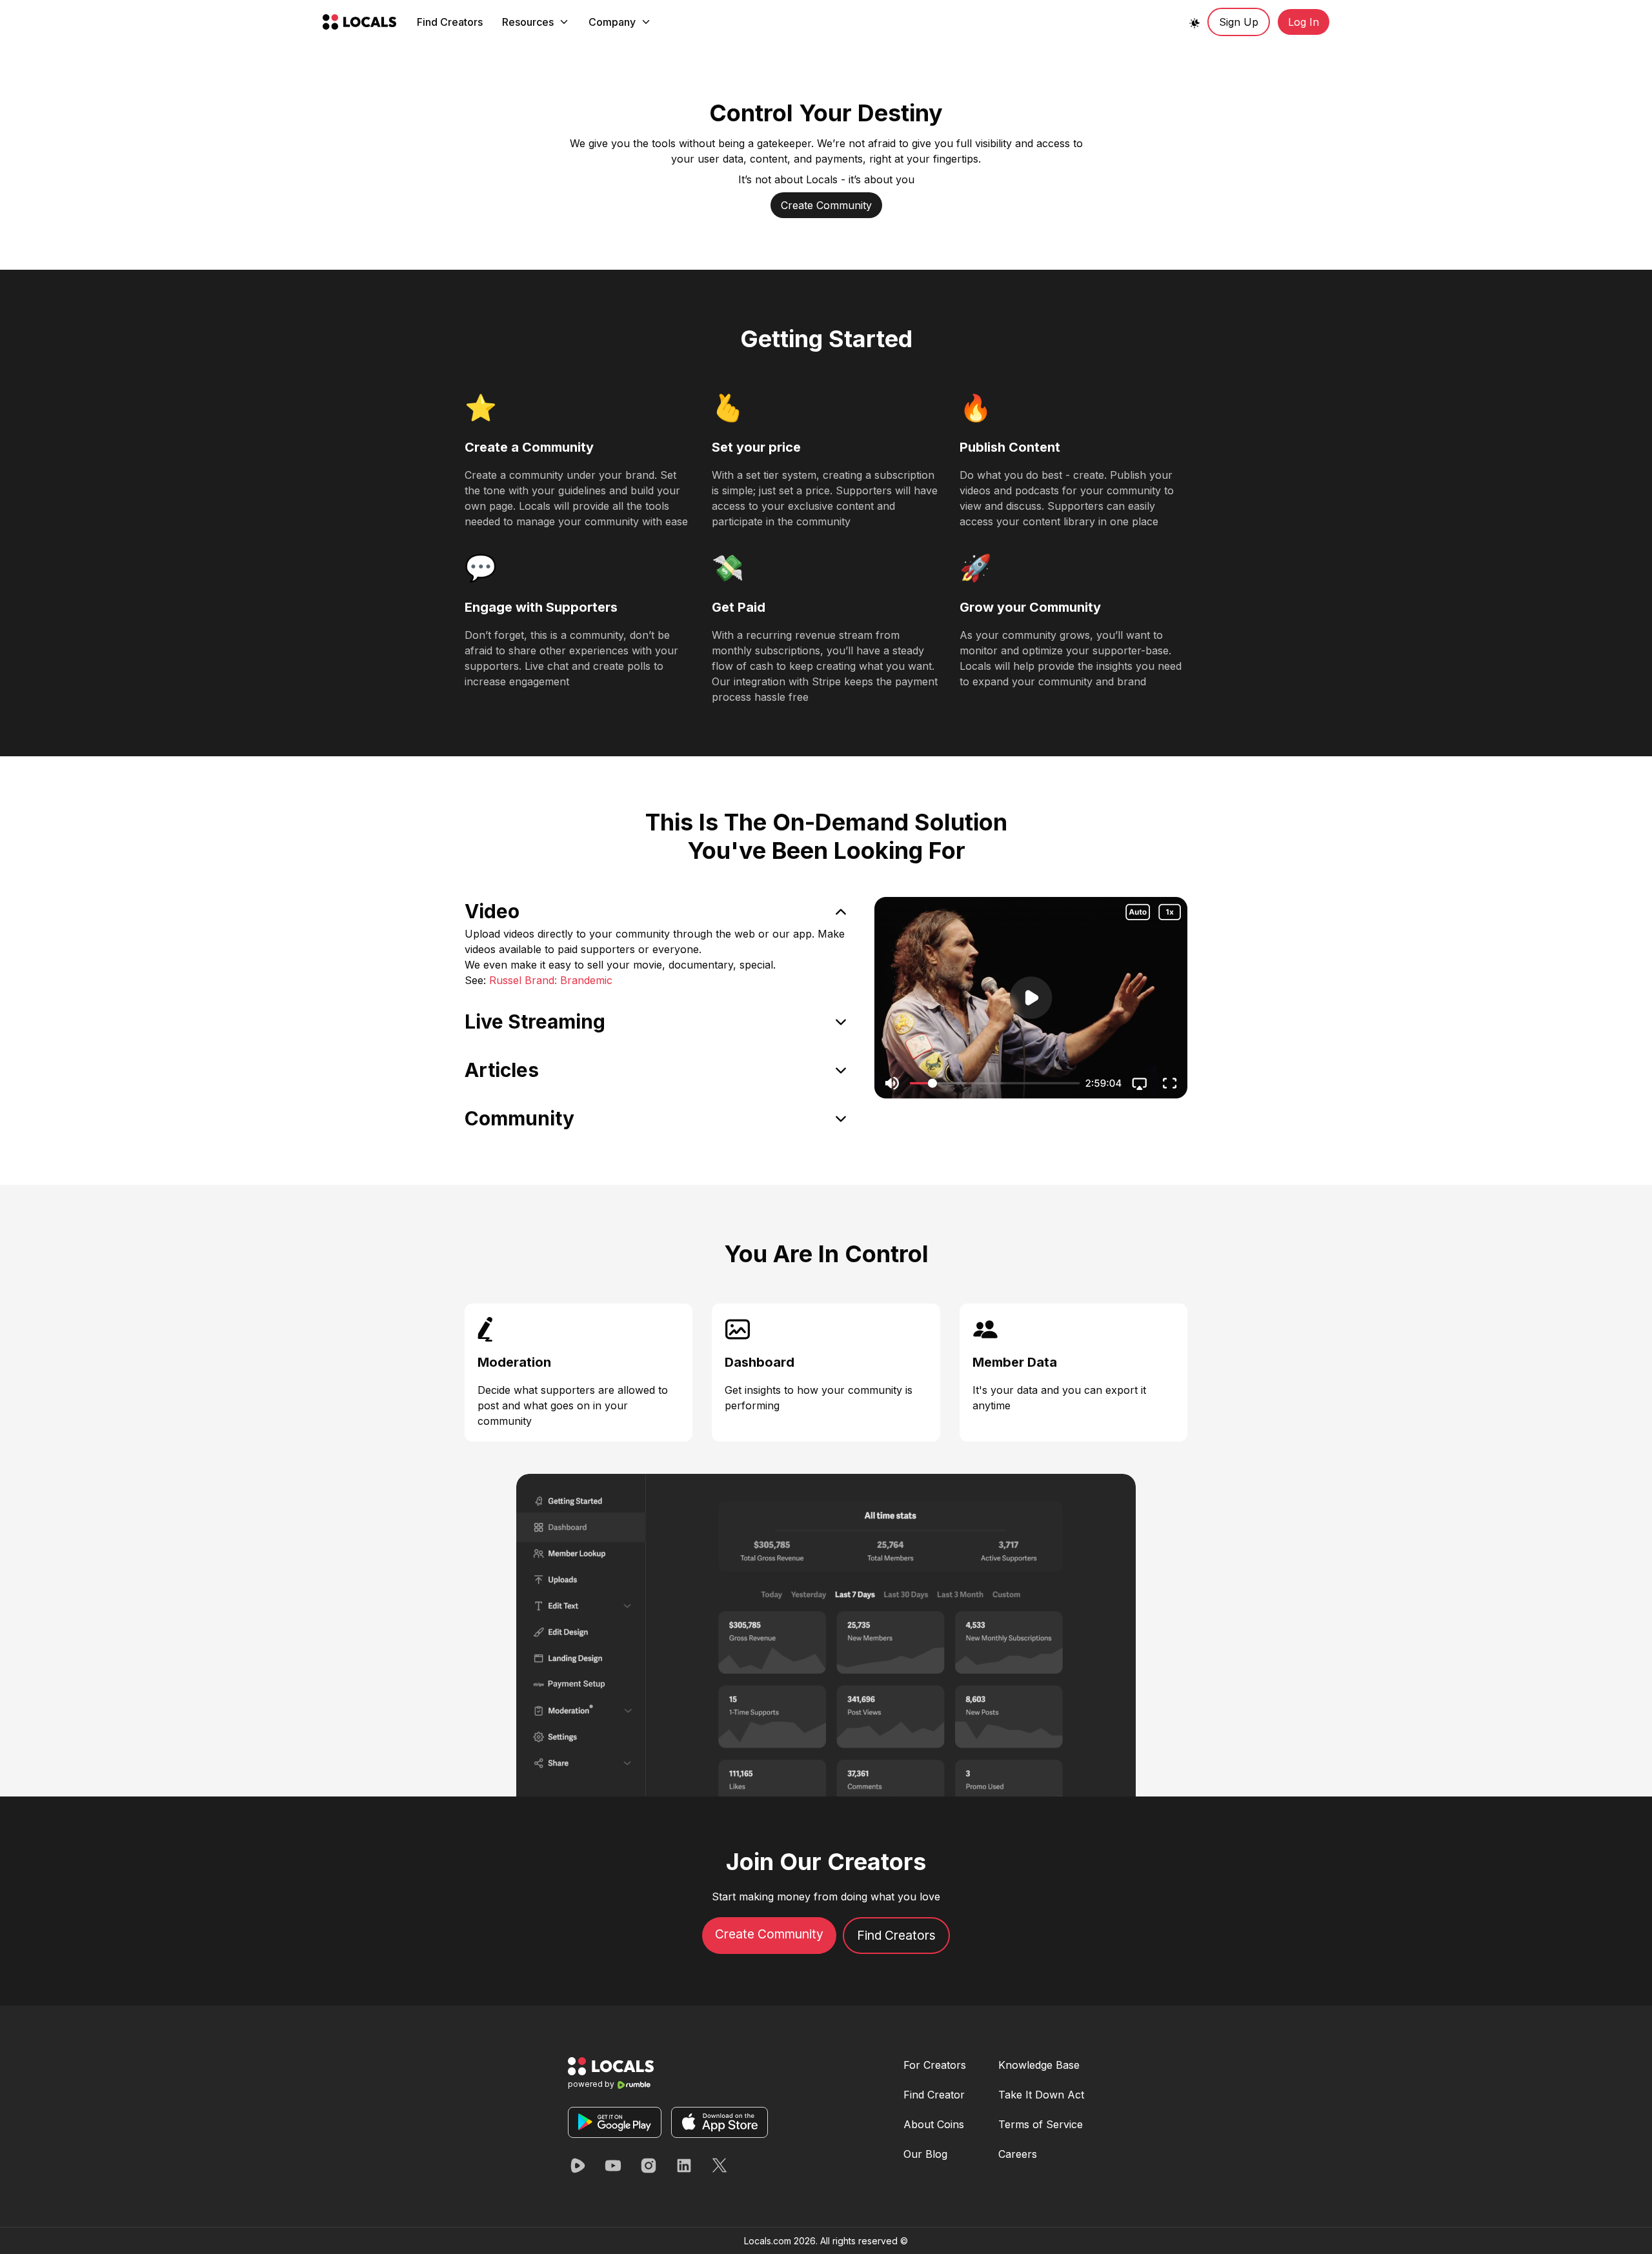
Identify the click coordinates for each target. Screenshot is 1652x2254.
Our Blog (925, 2154)
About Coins (934, 2124)
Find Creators (450, 22)
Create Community (826, 205)
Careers (1018, 2154)
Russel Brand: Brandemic (551, 980)
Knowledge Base (1039, 2065)
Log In (1304, 22)
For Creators (935, 2065)
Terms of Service (1041, 2124)
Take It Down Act (1041, 2095)
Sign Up (1239, 22)
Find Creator (934, 2095)
